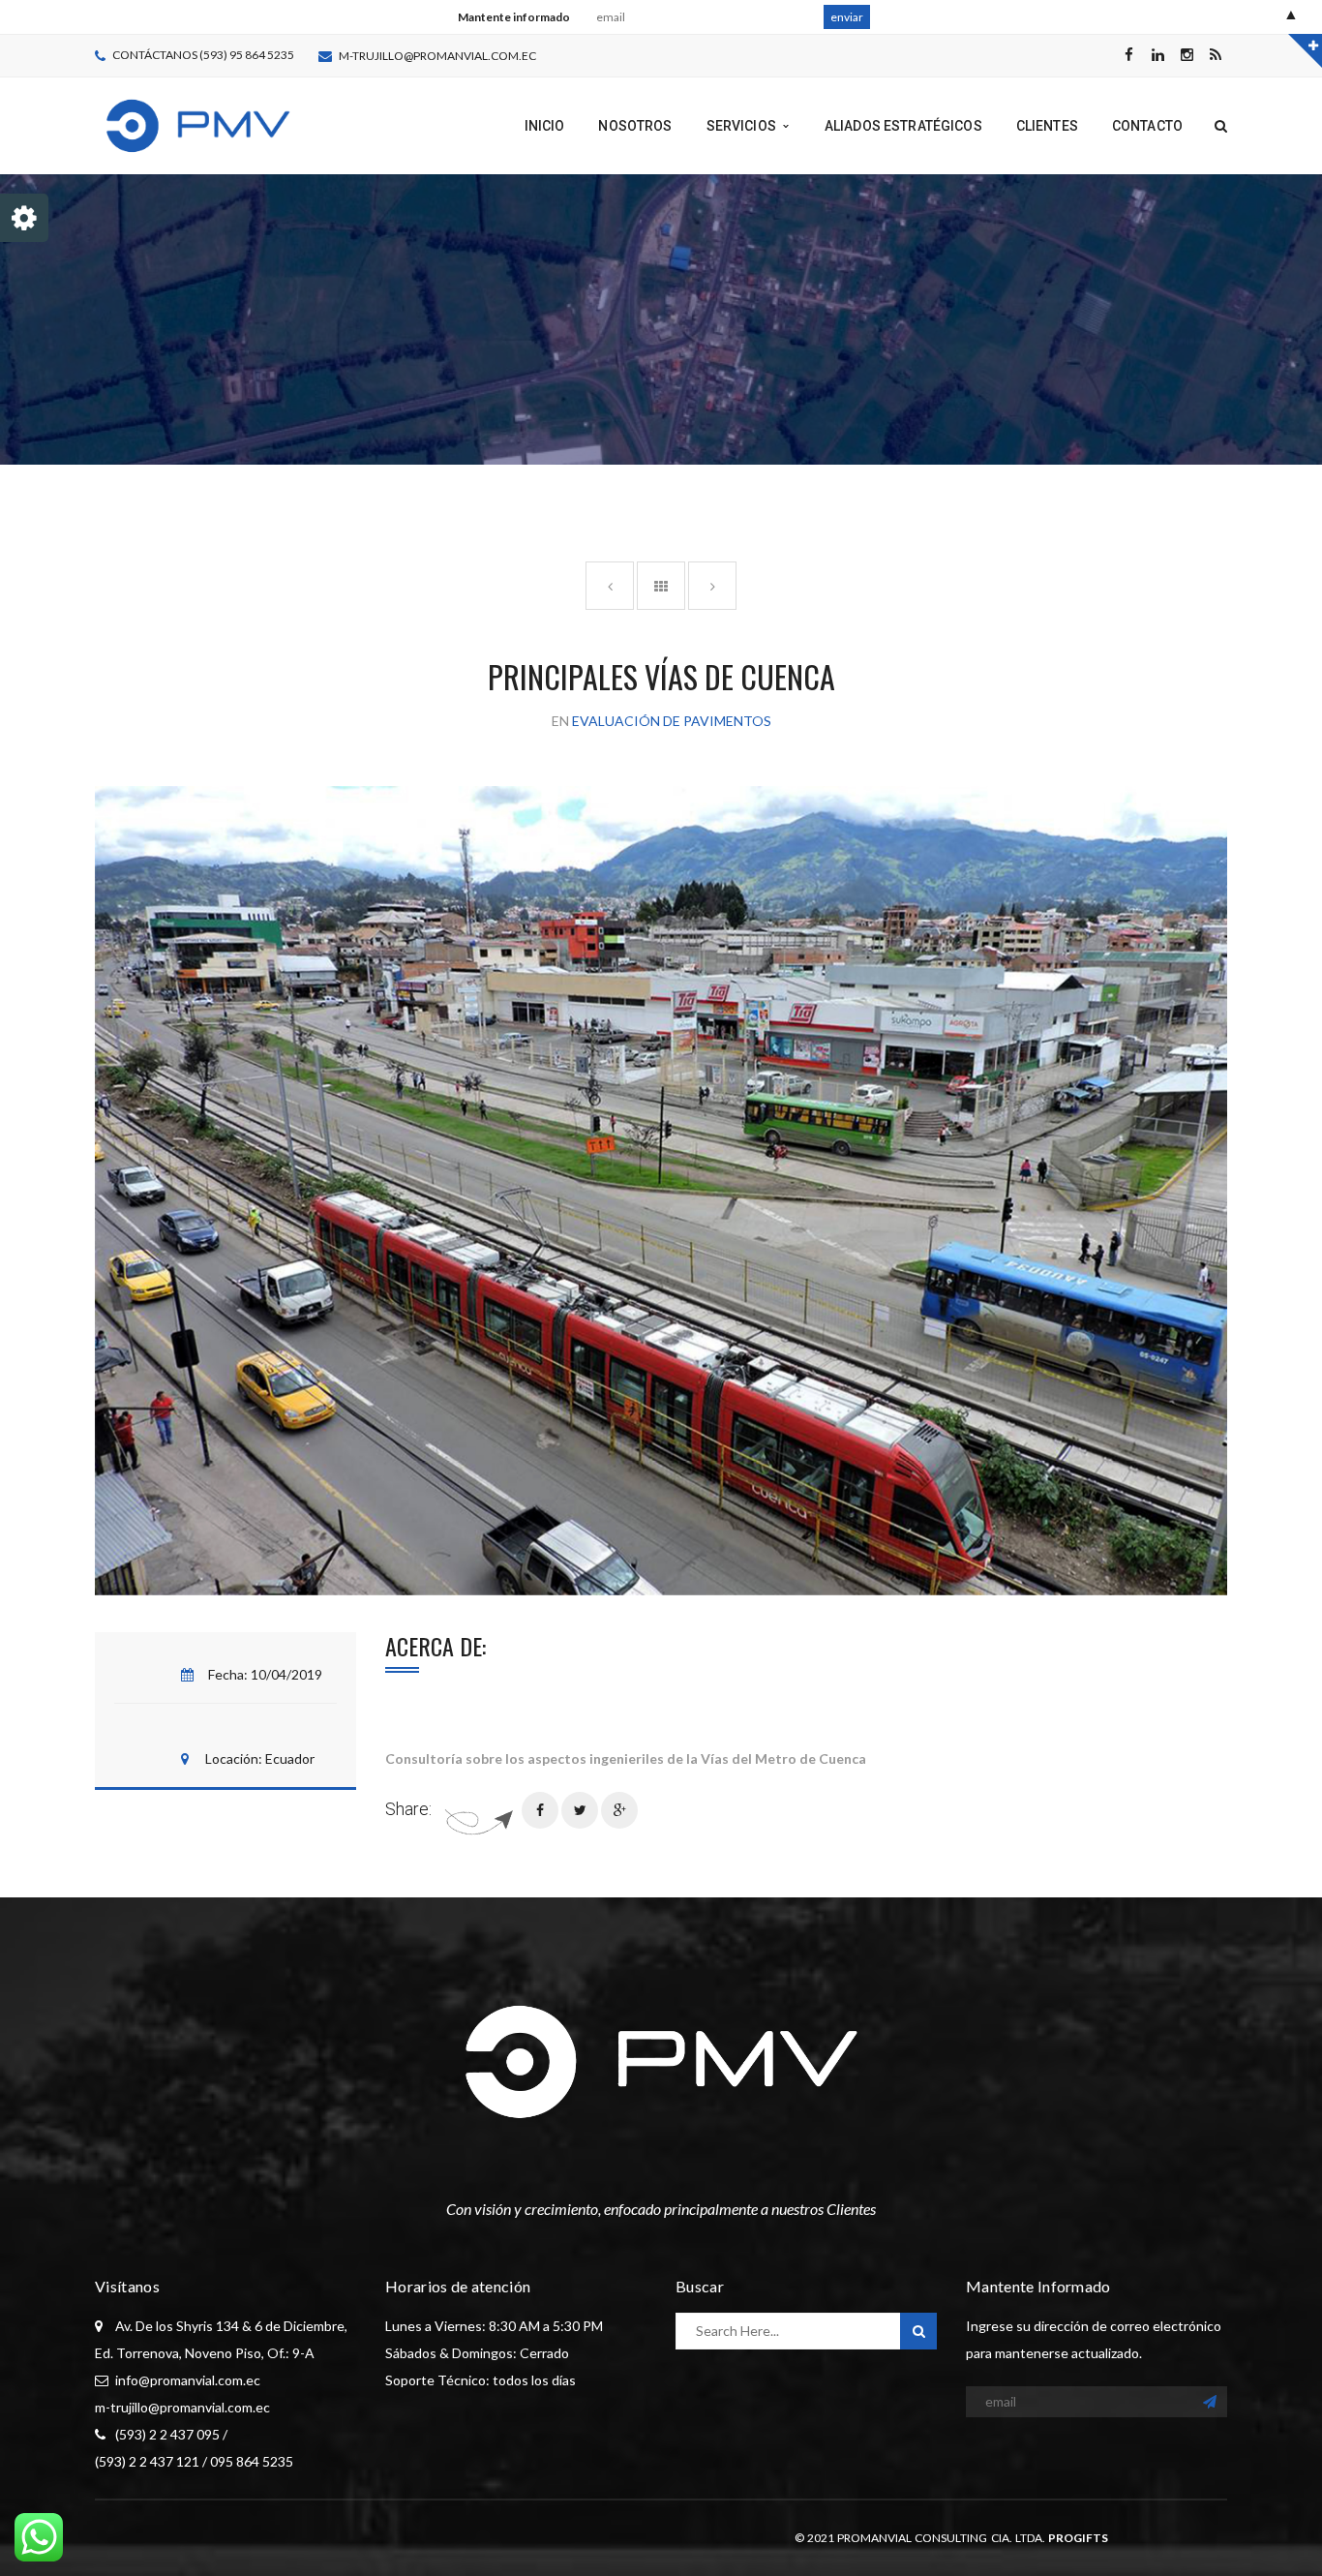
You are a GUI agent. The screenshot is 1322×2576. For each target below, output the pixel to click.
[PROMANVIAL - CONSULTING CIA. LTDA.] (198, 124)
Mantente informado (514, 17)
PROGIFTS (1078, 2538)
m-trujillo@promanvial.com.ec (437, 56)
